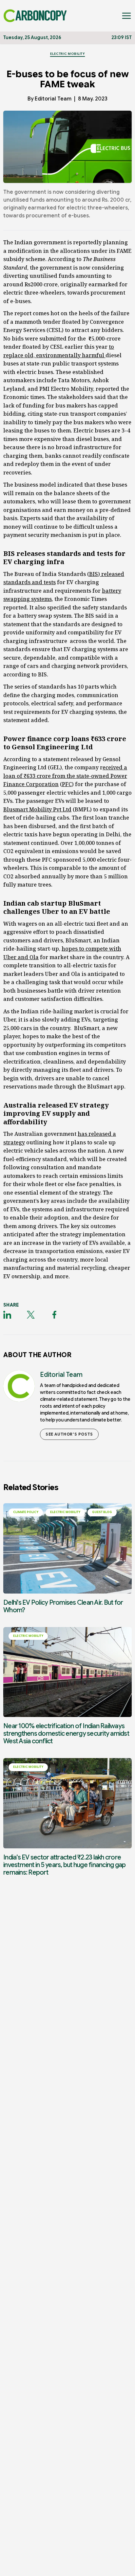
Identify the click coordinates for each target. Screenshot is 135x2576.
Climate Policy (26, 1512)
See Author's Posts (69, 1434)
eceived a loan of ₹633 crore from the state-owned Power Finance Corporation (65, 776)
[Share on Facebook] (54, 1315)
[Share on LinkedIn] (7, 1315)
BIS (94, 574)
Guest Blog (102, 1512)
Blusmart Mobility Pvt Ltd (37, 809)
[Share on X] (31, 1315)
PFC (67, 784)
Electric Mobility (68, 54)
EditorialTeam (53, 99)
